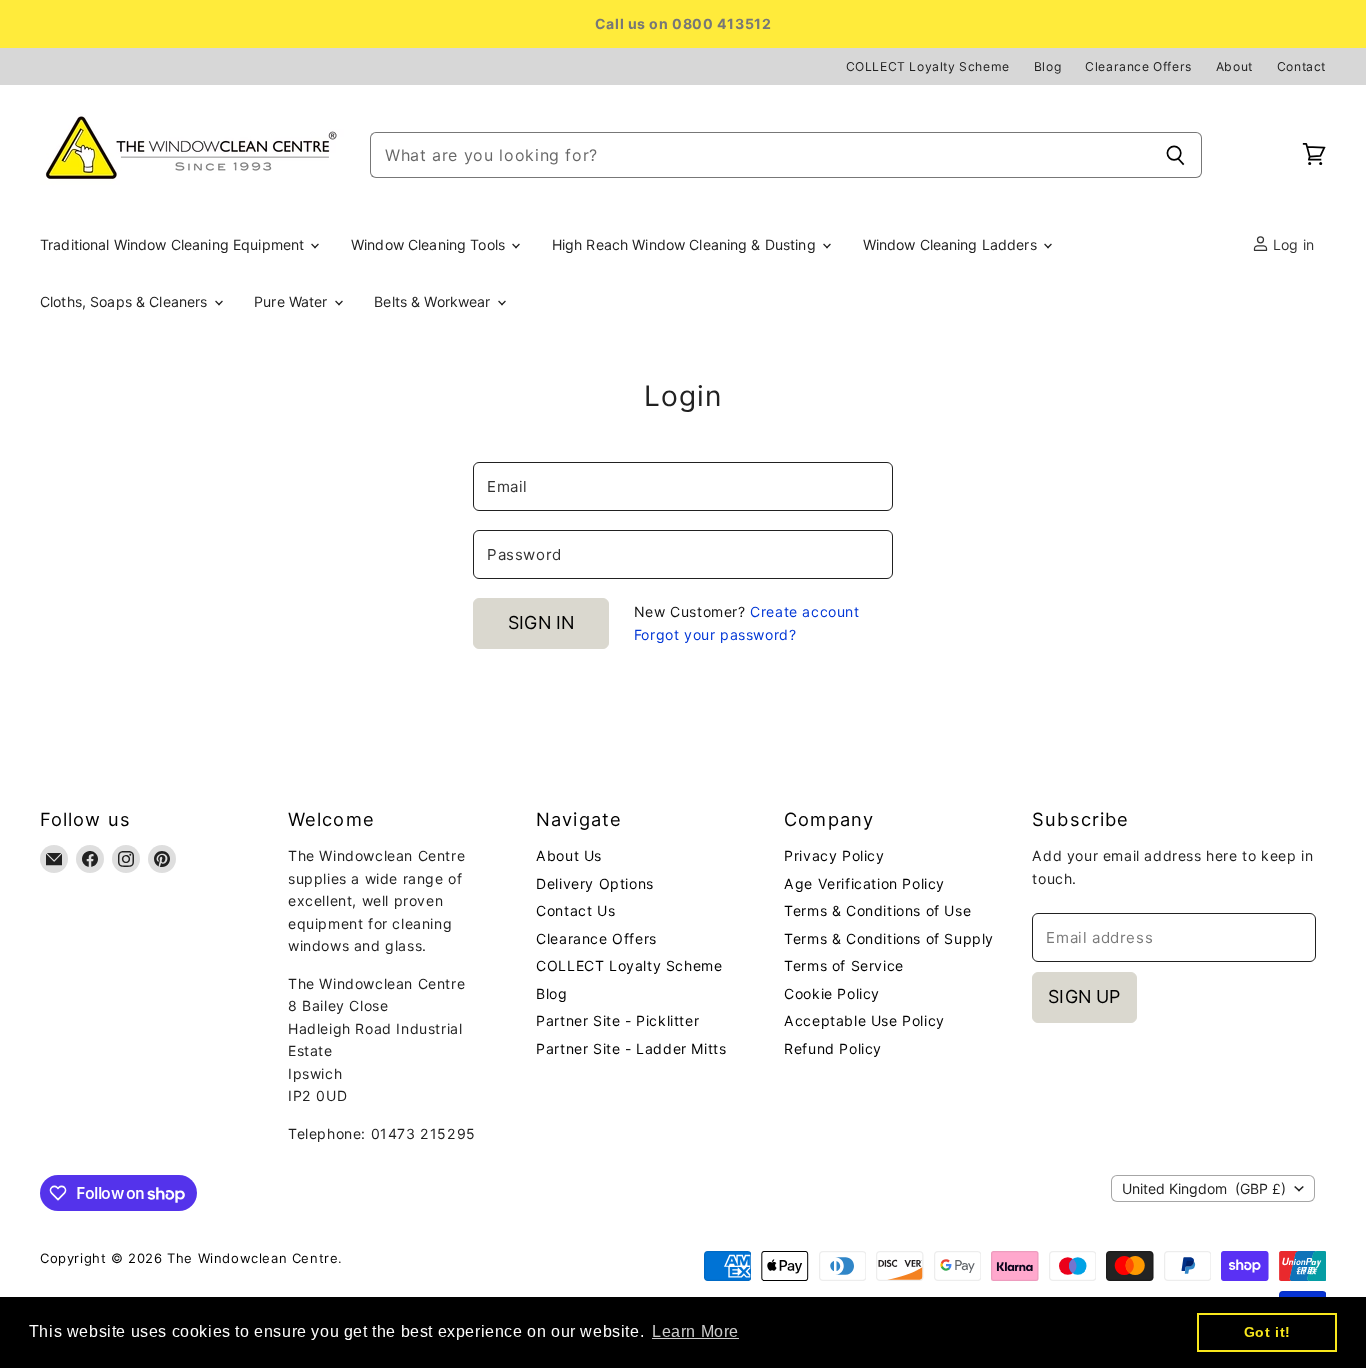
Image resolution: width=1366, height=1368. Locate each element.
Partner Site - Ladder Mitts (631, 1048)
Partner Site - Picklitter (617, 1020)
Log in (1291, 244)
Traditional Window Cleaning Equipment (174, 244)
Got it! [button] (1267, 1332)
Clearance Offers (1138, 67)
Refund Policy (833, 1048)
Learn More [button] (695, 1331)
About (1234, 67)
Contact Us (575, 910)
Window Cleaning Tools (430, 244)
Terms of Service (844, 965)
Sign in (541, 622)
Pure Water (293, 301)
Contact (1301, 67)
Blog (1047, 67)
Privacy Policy (834, 855)
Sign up (1084, 996)
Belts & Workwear (434, 301)
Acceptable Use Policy (864, 1020)
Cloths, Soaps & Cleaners (126, 301)
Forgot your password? (715, 634)
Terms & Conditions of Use (877, 910)
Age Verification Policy (864, 883)
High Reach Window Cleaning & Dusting (686, 244)
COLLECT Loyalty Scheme (928, 67)
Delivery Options (595, 883)
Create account (804, 611)
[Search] (1175, 155)
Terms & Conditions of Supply (889, 938)
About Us (569, 855)
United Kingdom (1204, 1188)
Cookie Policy (832, 993)
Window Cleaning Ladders (952, 244)
